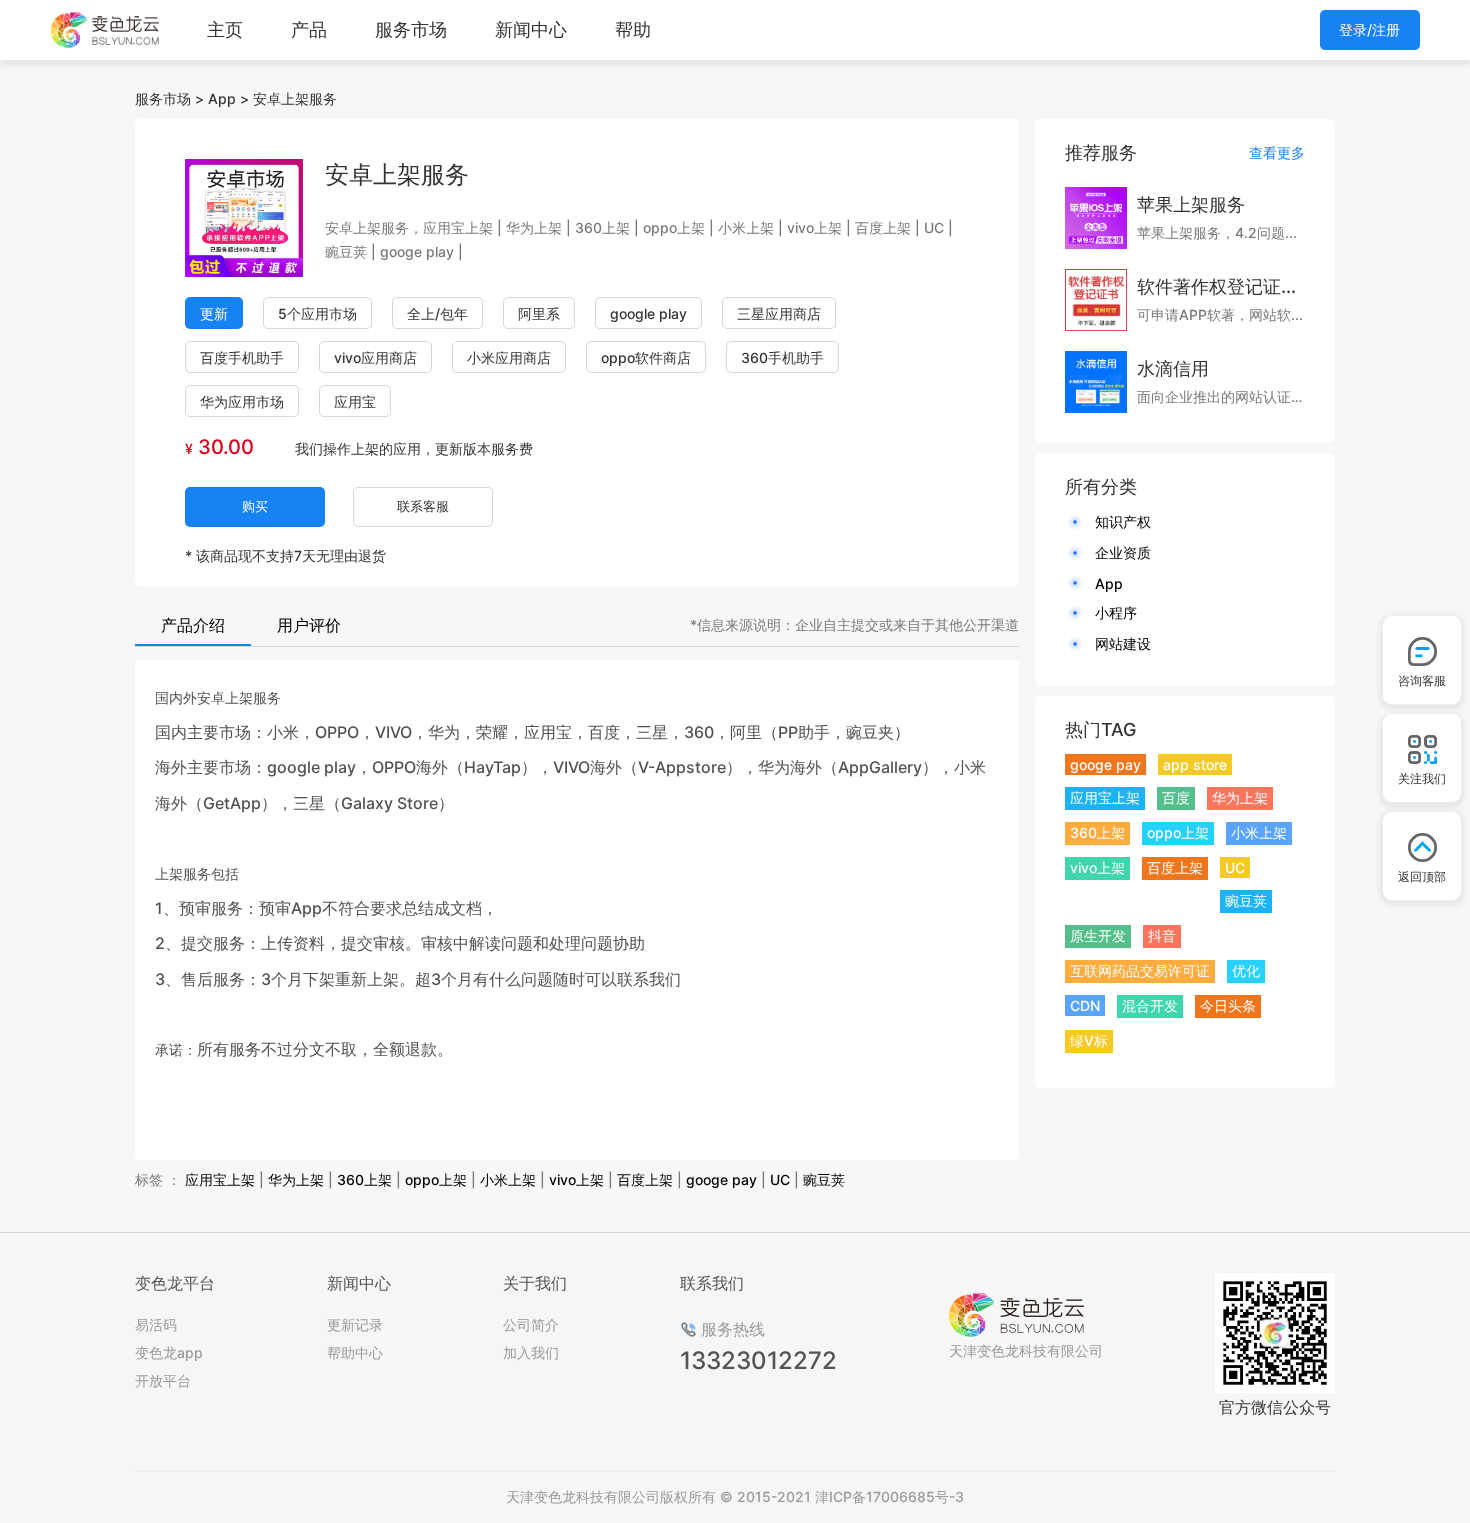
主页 (225, 29)
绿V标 (1089, 1040)
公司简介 (531, 1324)
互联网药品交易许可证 (1140, 970)
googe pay (721, 1179)
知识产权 (1123, 521)
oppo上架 (436, 1179)
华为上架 (296, 1179)
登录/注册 (1369, 29)
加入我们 (531, 1352)
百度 (1176, 797)
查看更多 (1277, 152)
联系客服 (423, 506)
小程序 (1116, 612)
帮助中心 (355, 1352)
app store (1195, 764)
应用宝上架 (220, 1179)
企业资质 (1123, 552)
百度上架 (645, 1179)
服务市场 (411, 29)
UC (780, 1179)
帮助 (633, 29)
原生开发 (1098, 935)
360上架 (364, 1179)
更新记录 (355, 1324)
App (222, 98)
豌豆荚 (824, 1179)
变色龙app (169, 1352)
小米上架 (508, 1179)
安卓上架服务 (295, 98)
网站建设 (1123, 643)
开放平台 (163, 1380)
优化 (1246, 970)
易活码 (156, 1324)
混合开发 (1150, 1005)
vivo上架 (576, 1179)
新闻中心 (531, 29)
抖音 (1162, 935)
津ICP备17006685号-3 (889, 1496)
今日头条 (1228, 1005)
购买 (255, 506)
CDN (1085, 1005)
